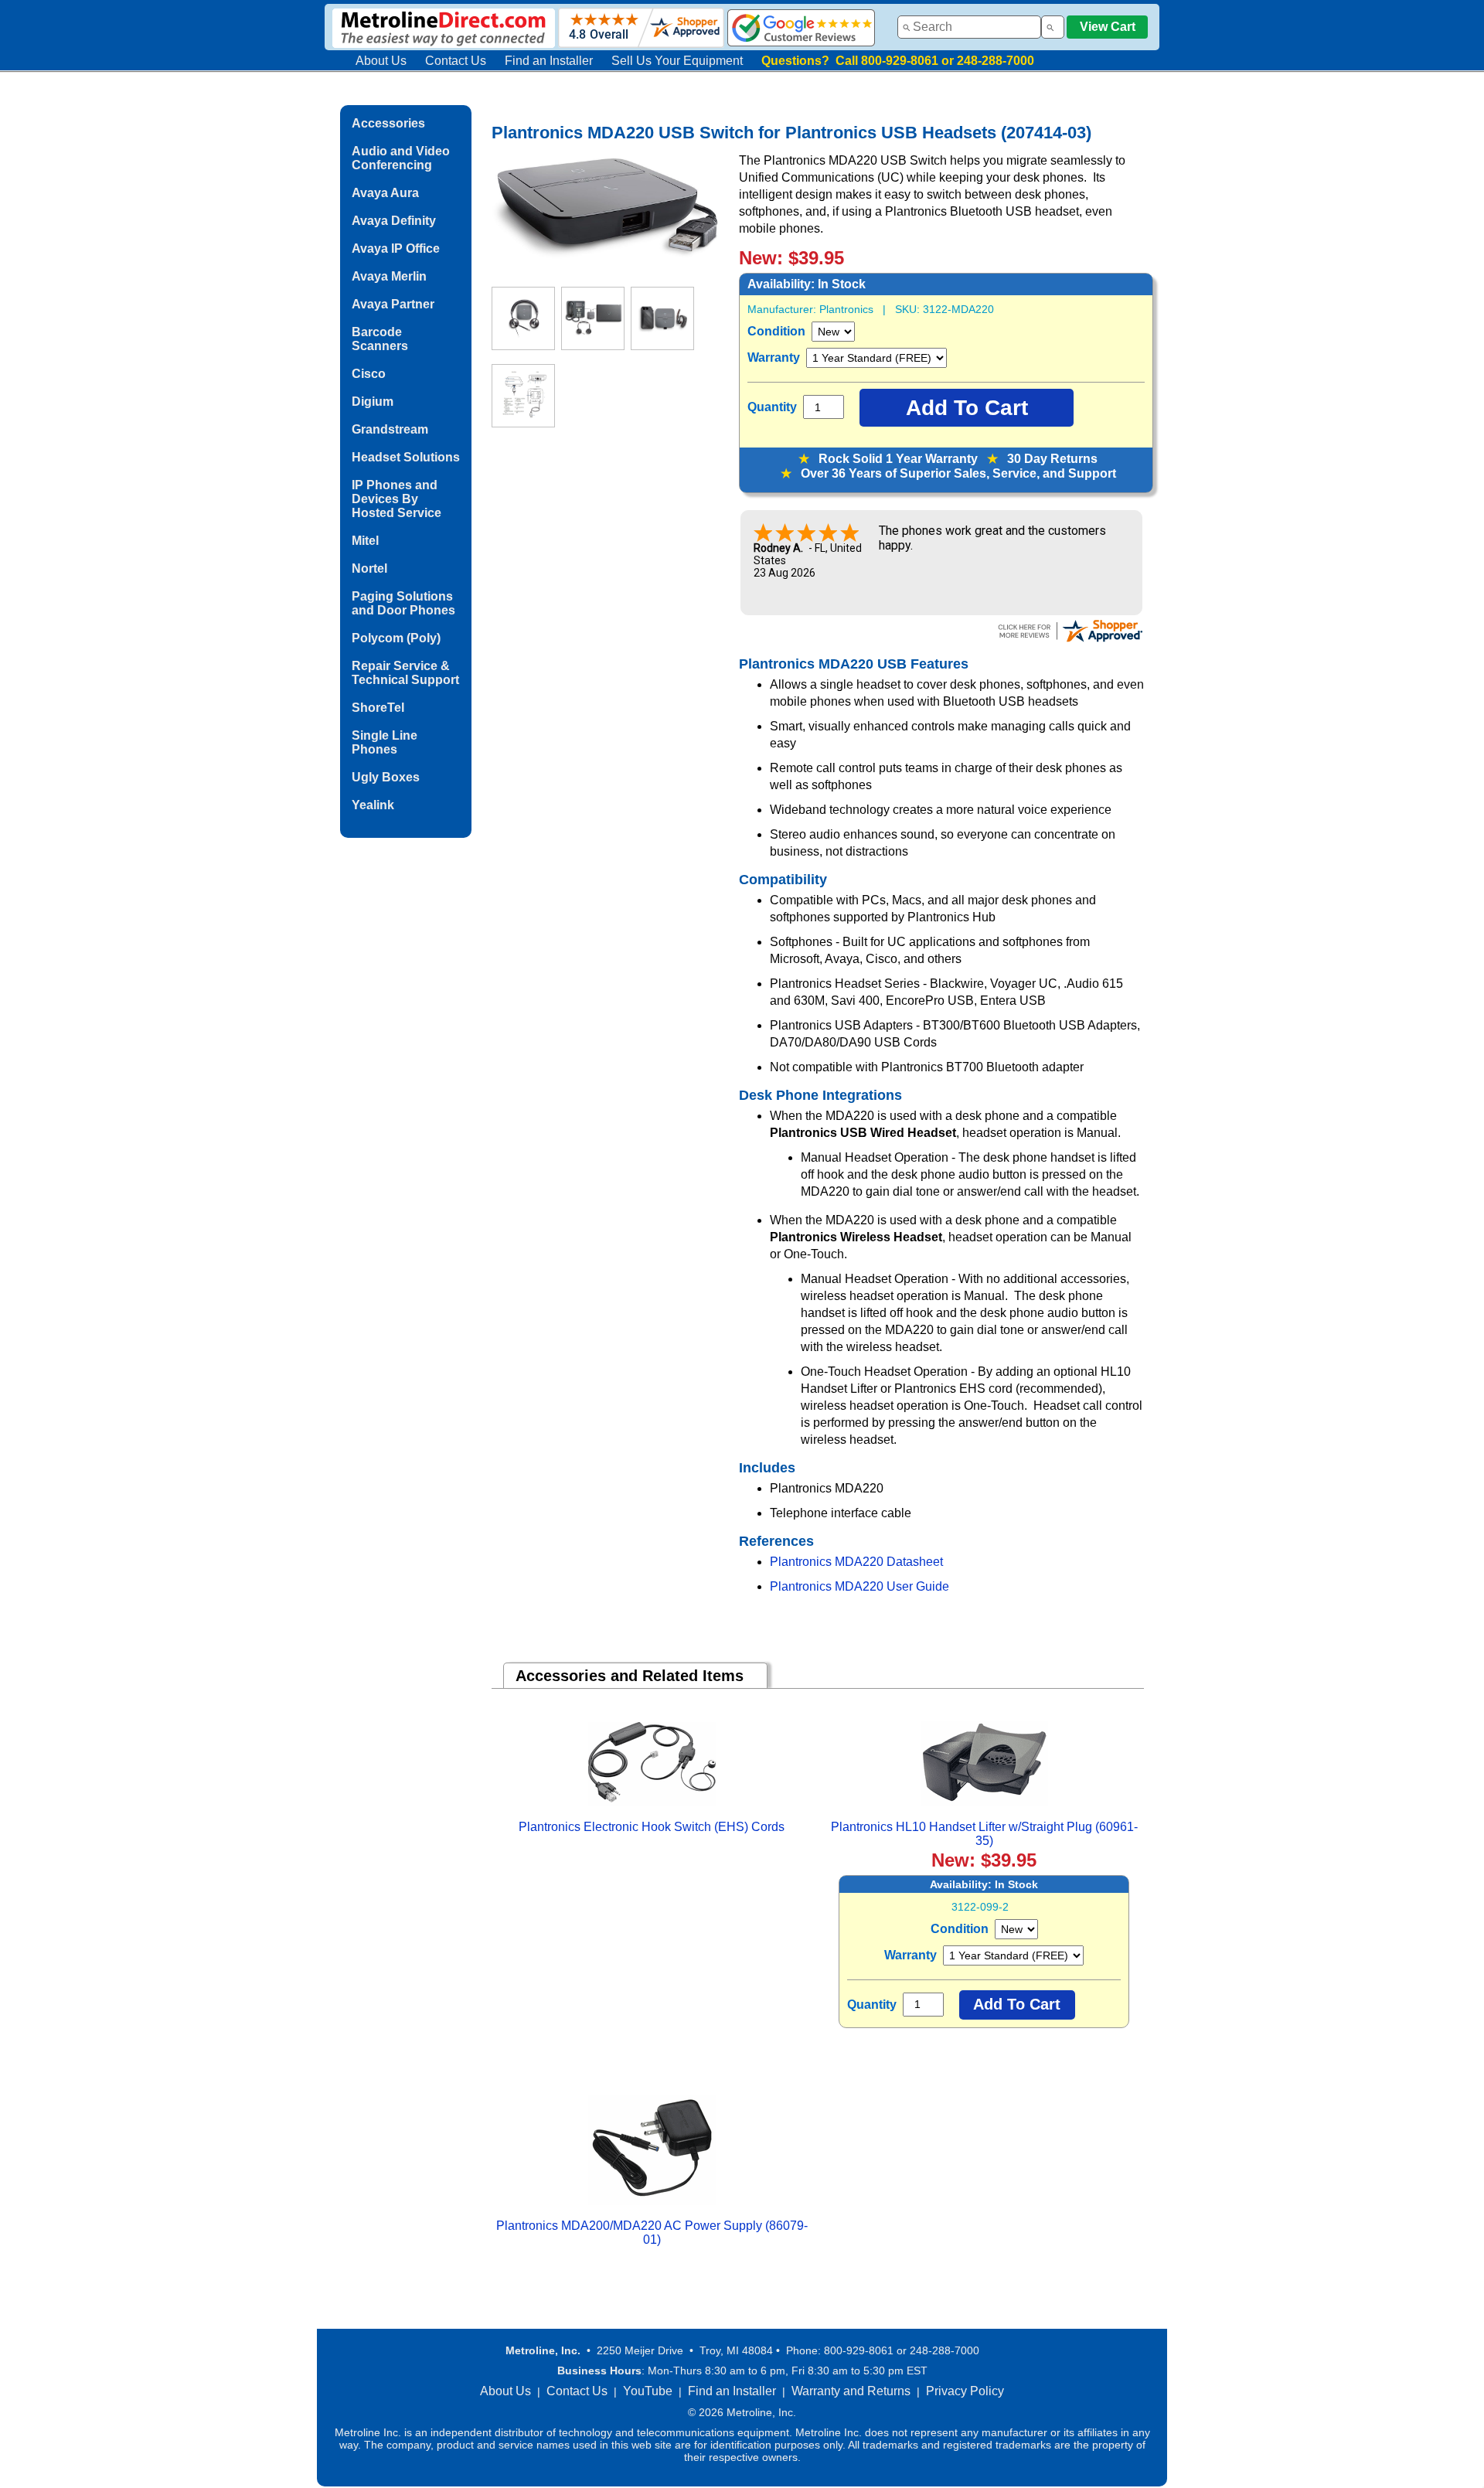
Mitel (365, 541)
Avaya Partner (393, 304)
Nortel (369, 568)
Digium (373, 402)
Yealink (373, 805)
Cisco (369, 374)
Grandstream (390, 429)
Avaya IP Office (396, 248)
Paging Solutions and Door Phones (403, 603)
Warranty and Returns (851, 2391)
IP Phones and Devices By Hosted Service (397, 499)
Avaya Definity (394, 221)
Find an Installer (549, 61)
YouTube (648, 2391)
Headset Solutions (406, 457)
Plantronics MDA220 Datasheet (856, 1562)
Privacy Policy (965, 2391)
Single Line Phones (385, 742)
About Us (381, 61)
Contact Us (456, 61)
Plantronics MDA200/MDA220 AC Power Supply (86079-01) (652, 2233)
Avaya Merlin (389, 276)
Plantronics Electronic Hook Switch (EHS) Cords (652, 1827)
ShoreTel (378, 708)
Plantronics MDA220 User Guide (859, 1586)
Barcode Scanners (380, 339)
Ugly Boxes (386, 777)
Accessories (388, 123)
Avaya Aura (385, 193)
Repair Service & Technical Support (405, 673)
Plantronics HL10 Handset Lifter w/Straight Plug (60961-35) (984, 1834)
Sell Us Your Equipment (677, 61)
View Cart (1108, 27)
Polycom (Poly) (396, 638)
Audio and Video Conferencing (401, 158)
